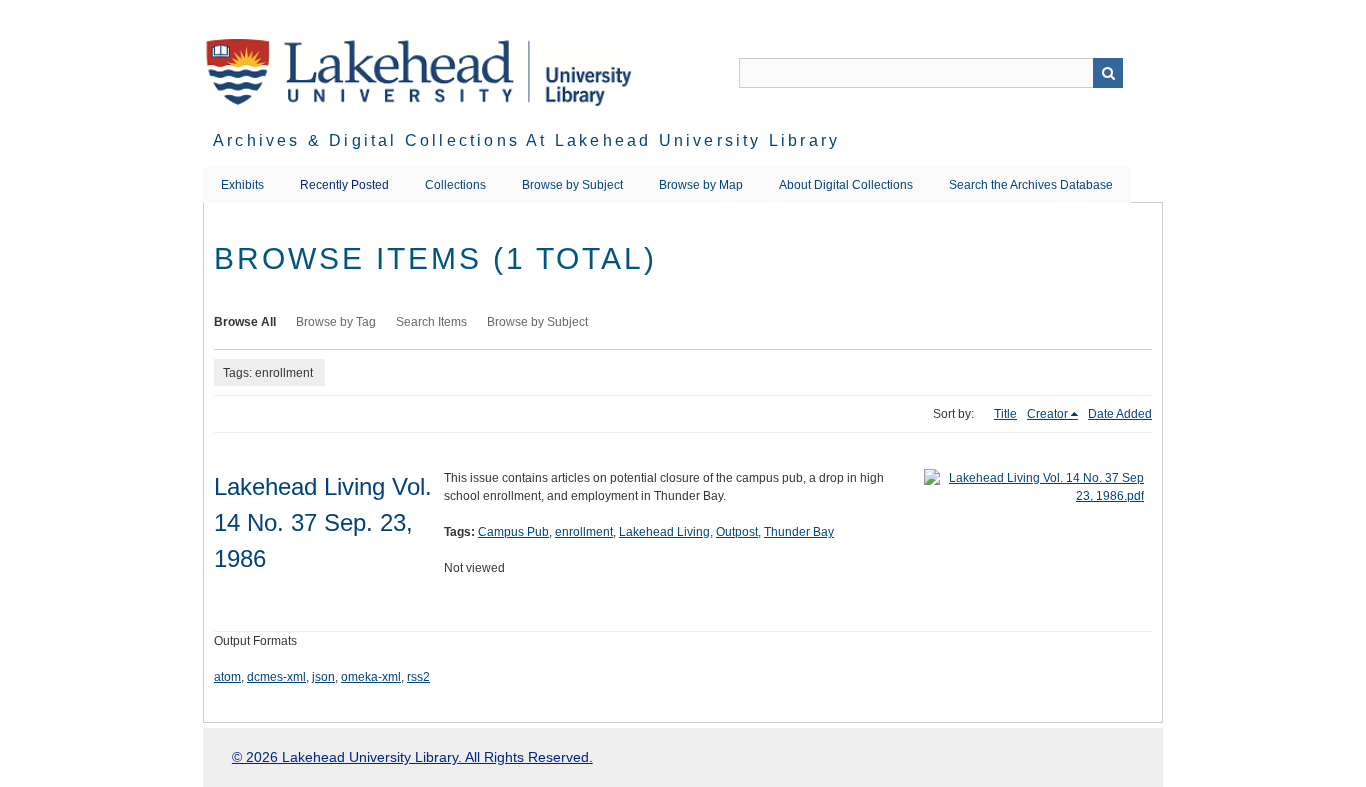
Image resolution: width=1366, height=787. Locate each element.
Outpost (737, 532)
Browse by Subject (572, 185)
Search (1108, 73)
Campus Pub (513, 532)
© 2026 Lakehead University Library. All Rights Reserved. (412, 757)
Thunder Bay (799, 532)
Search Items (431, 322)
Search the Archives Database (1031, 185)
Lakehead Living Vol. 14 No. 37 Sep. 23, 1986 (323, 522)
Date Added (1120, 414)
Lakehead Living (664, 532)
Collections (455, 185)
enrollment (584, 532)
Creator (1047, 414)
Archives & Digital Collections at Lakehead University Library (526, 140)
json (323, 677)
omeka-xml (371, 677)
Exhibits (242, 185)
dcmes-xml (276, 677)
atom (227, 677)
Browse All (245, 322)
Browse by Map (701, 185)
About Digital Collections (846, 185)
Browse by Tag (336, 322)
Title (1005, 414)
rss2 (418, 677)
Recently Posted (344, 185)
